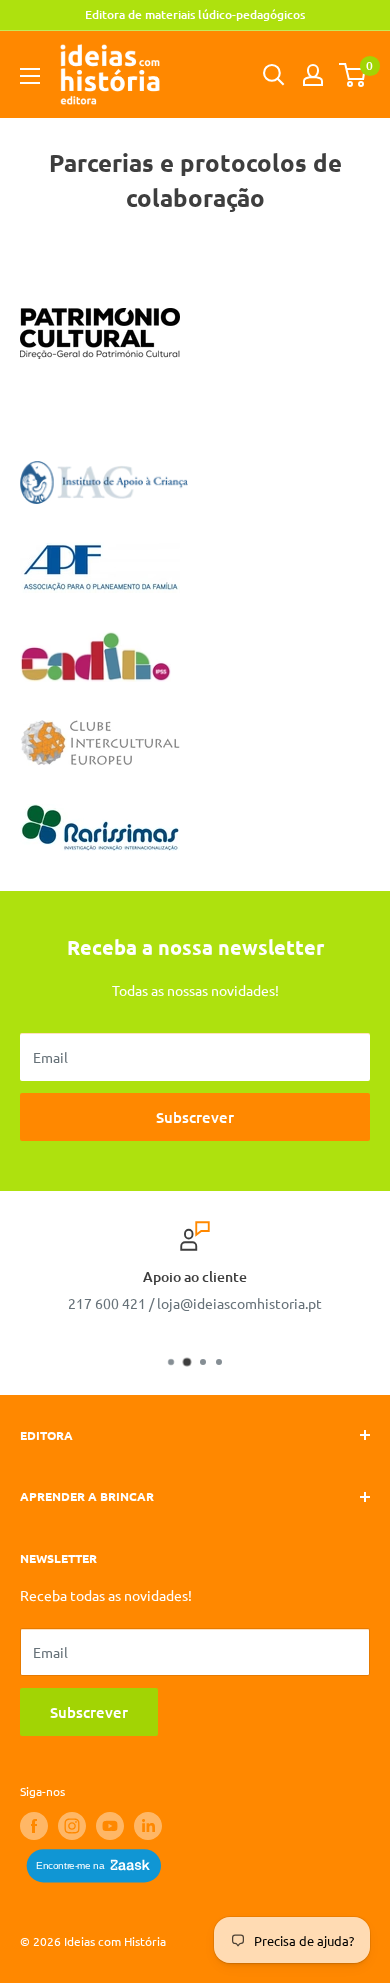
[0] (353, 75)
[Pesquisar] (274, 75)
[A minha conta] (313, 75)
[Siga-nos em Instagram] (72, 1826)
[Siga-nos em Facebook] (34, 1826)
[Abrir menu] (30, 76)
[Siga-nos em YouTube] (110, 1826)
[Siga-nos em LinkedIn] (148, 1826)
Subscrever (195, 1117)
